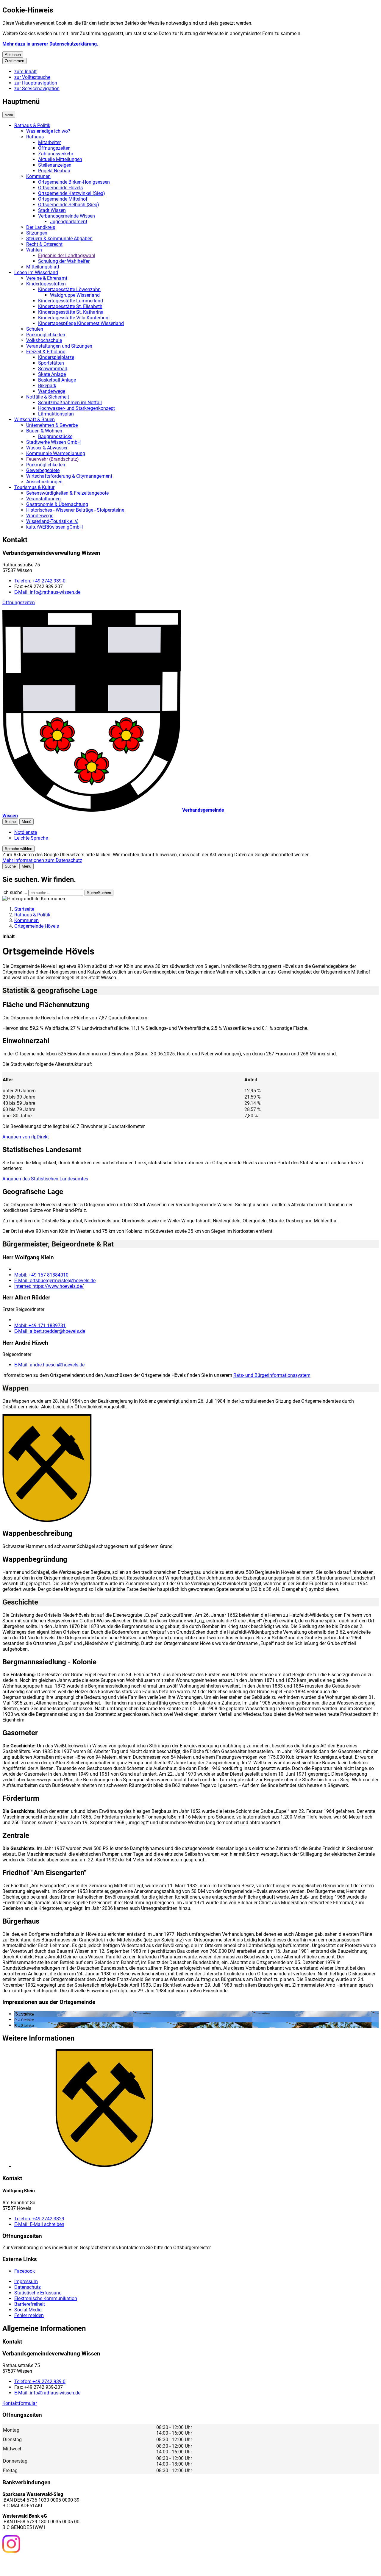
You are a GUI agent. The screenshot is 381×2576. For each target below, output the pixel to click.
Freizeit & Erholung (46, 352)
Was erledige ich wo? (48, 131)
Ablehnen (13, 55)
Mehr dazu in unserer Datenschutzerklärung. (50, 44)
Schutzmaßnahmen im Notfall (70, 403)
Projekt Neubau (54, 171)
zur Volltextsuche (32, 77)
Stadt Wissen (52, 210)
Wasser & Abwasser (47, 448)
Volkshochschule (44, 340)
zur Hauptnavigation (36, 83)
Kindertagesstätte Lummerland (71, 301)
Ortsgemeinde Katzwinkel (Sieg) (72, 193)
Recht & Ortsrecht (44, 244)
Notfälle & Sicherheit (48, 397)
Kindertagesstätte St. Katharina (71, 312)
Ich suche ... (15, 892)
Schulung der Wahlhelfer (64, 261)
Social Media (28, 2310)
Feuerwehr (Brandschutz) (53, 459)
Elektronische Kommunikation (46, 2298)
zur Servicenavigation (37, 89)
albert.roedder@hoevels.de (50, 1331)
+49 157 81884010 (41, 1275)
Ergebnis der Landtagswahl (67, 256)
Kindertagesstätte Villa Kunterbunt (74, 318)
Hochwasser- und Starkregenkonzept (76, 408)
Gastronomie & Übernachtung (57, 504)
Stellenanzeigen (55, 165)
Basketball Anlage (57, 380)
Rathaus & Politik (32, 125)
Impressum (26, 2281)
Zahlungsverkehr (56, 154)
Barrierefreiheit (30, 2304)
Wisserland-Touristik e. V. (52, 521)
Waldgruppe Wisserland (75, 295)
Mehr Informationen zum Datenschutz (42, 860)
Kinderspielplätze (56, 357)
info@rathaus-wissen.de (47, 592)
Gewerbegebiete (43, 470)
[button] (47, 1469)
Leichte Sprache (31, 838)
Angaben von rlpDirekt (26, 1137)
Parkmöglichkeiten (46, 335)
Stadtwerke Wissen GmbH (53, 442)
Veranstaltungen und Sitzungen (59, 346)
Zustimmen (14, 61)
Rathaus (35, 137)
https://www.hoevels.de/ (49, 1286)
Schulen (35, 329)
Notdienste (26, 832)
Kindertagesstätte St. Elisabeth (70, 306)
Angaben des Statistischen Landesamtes (45, 1179)
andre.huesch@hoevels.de (49, 1365)
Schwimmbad (53, 369)
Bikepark (47, 386)
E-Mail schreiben (39, 2224)
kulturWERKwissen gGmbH (54, 527)
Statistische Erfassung (38, 2293)
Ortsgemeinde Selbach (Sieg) (69, 205)
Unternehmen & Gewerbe (52, 425)
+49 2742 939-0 (40, 581)
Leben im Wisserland (36, 272)
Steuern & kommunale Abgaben (59, 239)
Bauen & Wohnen (44, 431)
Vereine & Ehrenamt (47, 278)
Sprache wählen (18, 849)
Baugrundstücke (55, 436)
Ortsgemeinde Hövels (60, 188)
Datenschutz (28, 2287)
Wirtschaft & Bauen (35, 420)
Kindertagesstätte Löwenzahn (69, 289)
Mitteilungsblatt (43, 267)
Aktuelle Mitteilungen (60, 159)
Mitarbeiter (49, 142)
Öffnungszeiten (54, 148)
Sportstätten (51, 363)
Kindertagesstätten (46, 284)
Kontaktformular (20, 2403)
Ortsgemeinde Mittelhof (63, 199)
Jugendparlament (69, 222)
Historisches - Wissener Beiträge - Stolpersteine (75, 510)
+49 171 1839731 (40, 1326)
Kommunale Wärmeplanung (56, 453)
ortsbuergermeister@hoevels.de (55, 1281)
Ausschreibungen (44, 482)
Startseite (24, 909)
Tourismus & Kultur (34, 487)
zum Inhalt (25, 72)
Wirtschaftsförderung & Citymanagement (69, 476)
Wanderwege (52, 391)
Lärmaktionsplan (56, 414)
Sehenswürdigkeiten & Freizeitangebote (67, 493)
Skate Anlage (52, 374)
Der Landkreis (41, 227)
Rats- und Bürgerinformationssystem (272, 1375)
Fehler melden (29, 2315)
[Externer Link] (11, 2544)
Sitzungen (37, 233)
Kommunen (38, 176)
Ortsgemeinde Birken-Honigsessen (74, 182)
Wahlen (34, 250)
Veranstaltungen (43, 499)
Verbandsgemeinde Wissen (67, 216)
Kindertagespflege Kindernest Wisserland (81, 323)
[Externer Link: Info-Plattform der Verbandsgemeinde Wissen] (33, 2564)
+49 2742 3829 (39, 2219)
